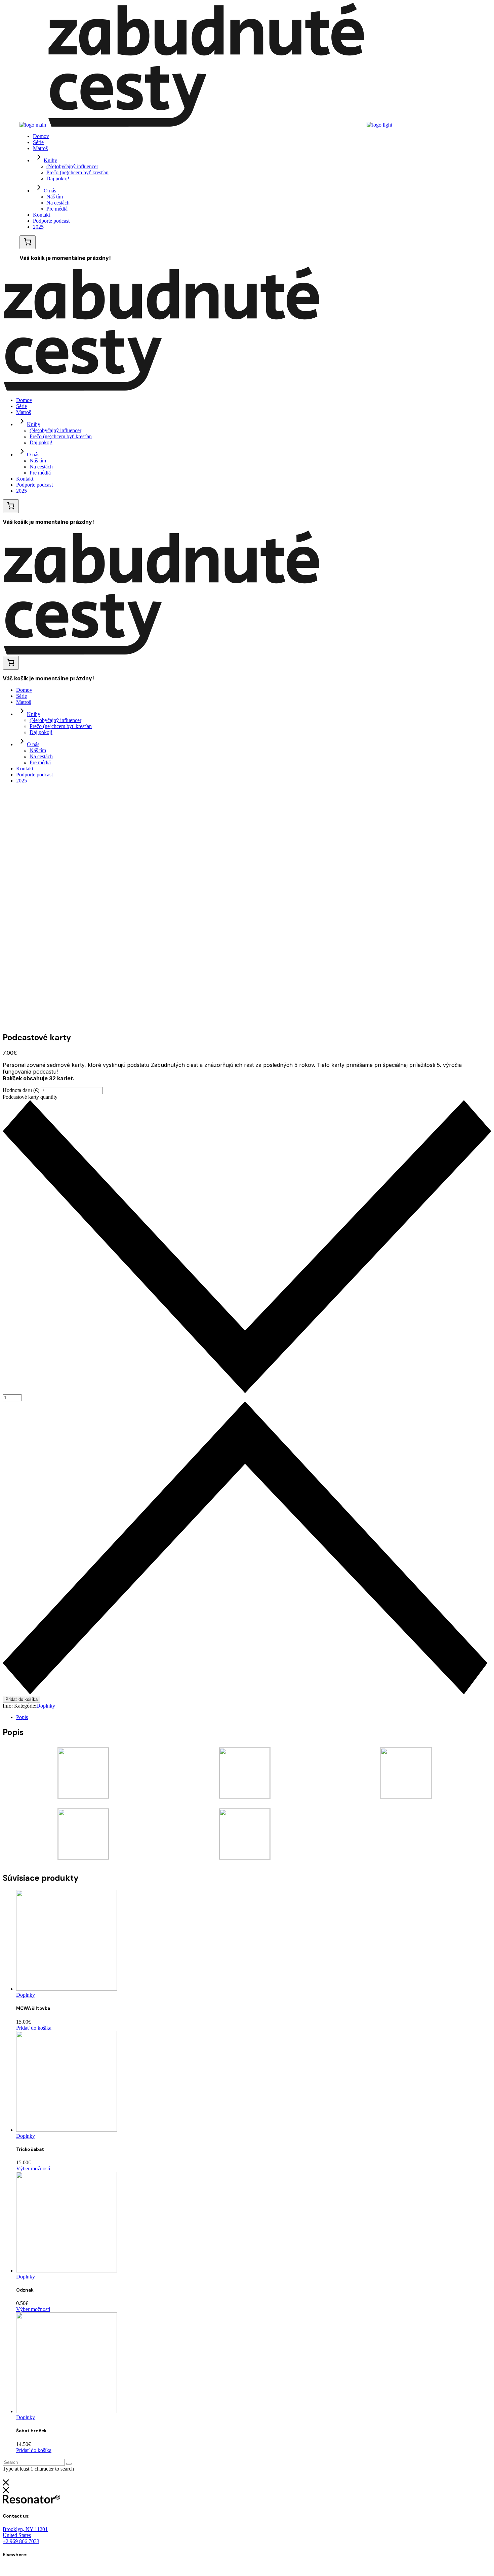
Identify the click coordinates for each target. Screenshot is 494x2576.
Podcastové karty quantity (30, 1097)
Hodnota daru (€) (22, 1090)
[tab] (254, 1717)
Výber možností (33, 2168)
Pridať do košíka (22, 1699)
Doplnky (46, 1706)
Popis (22, 1717)
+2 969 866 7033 (21, 2541)
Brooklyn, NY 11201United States (25, 2532)
